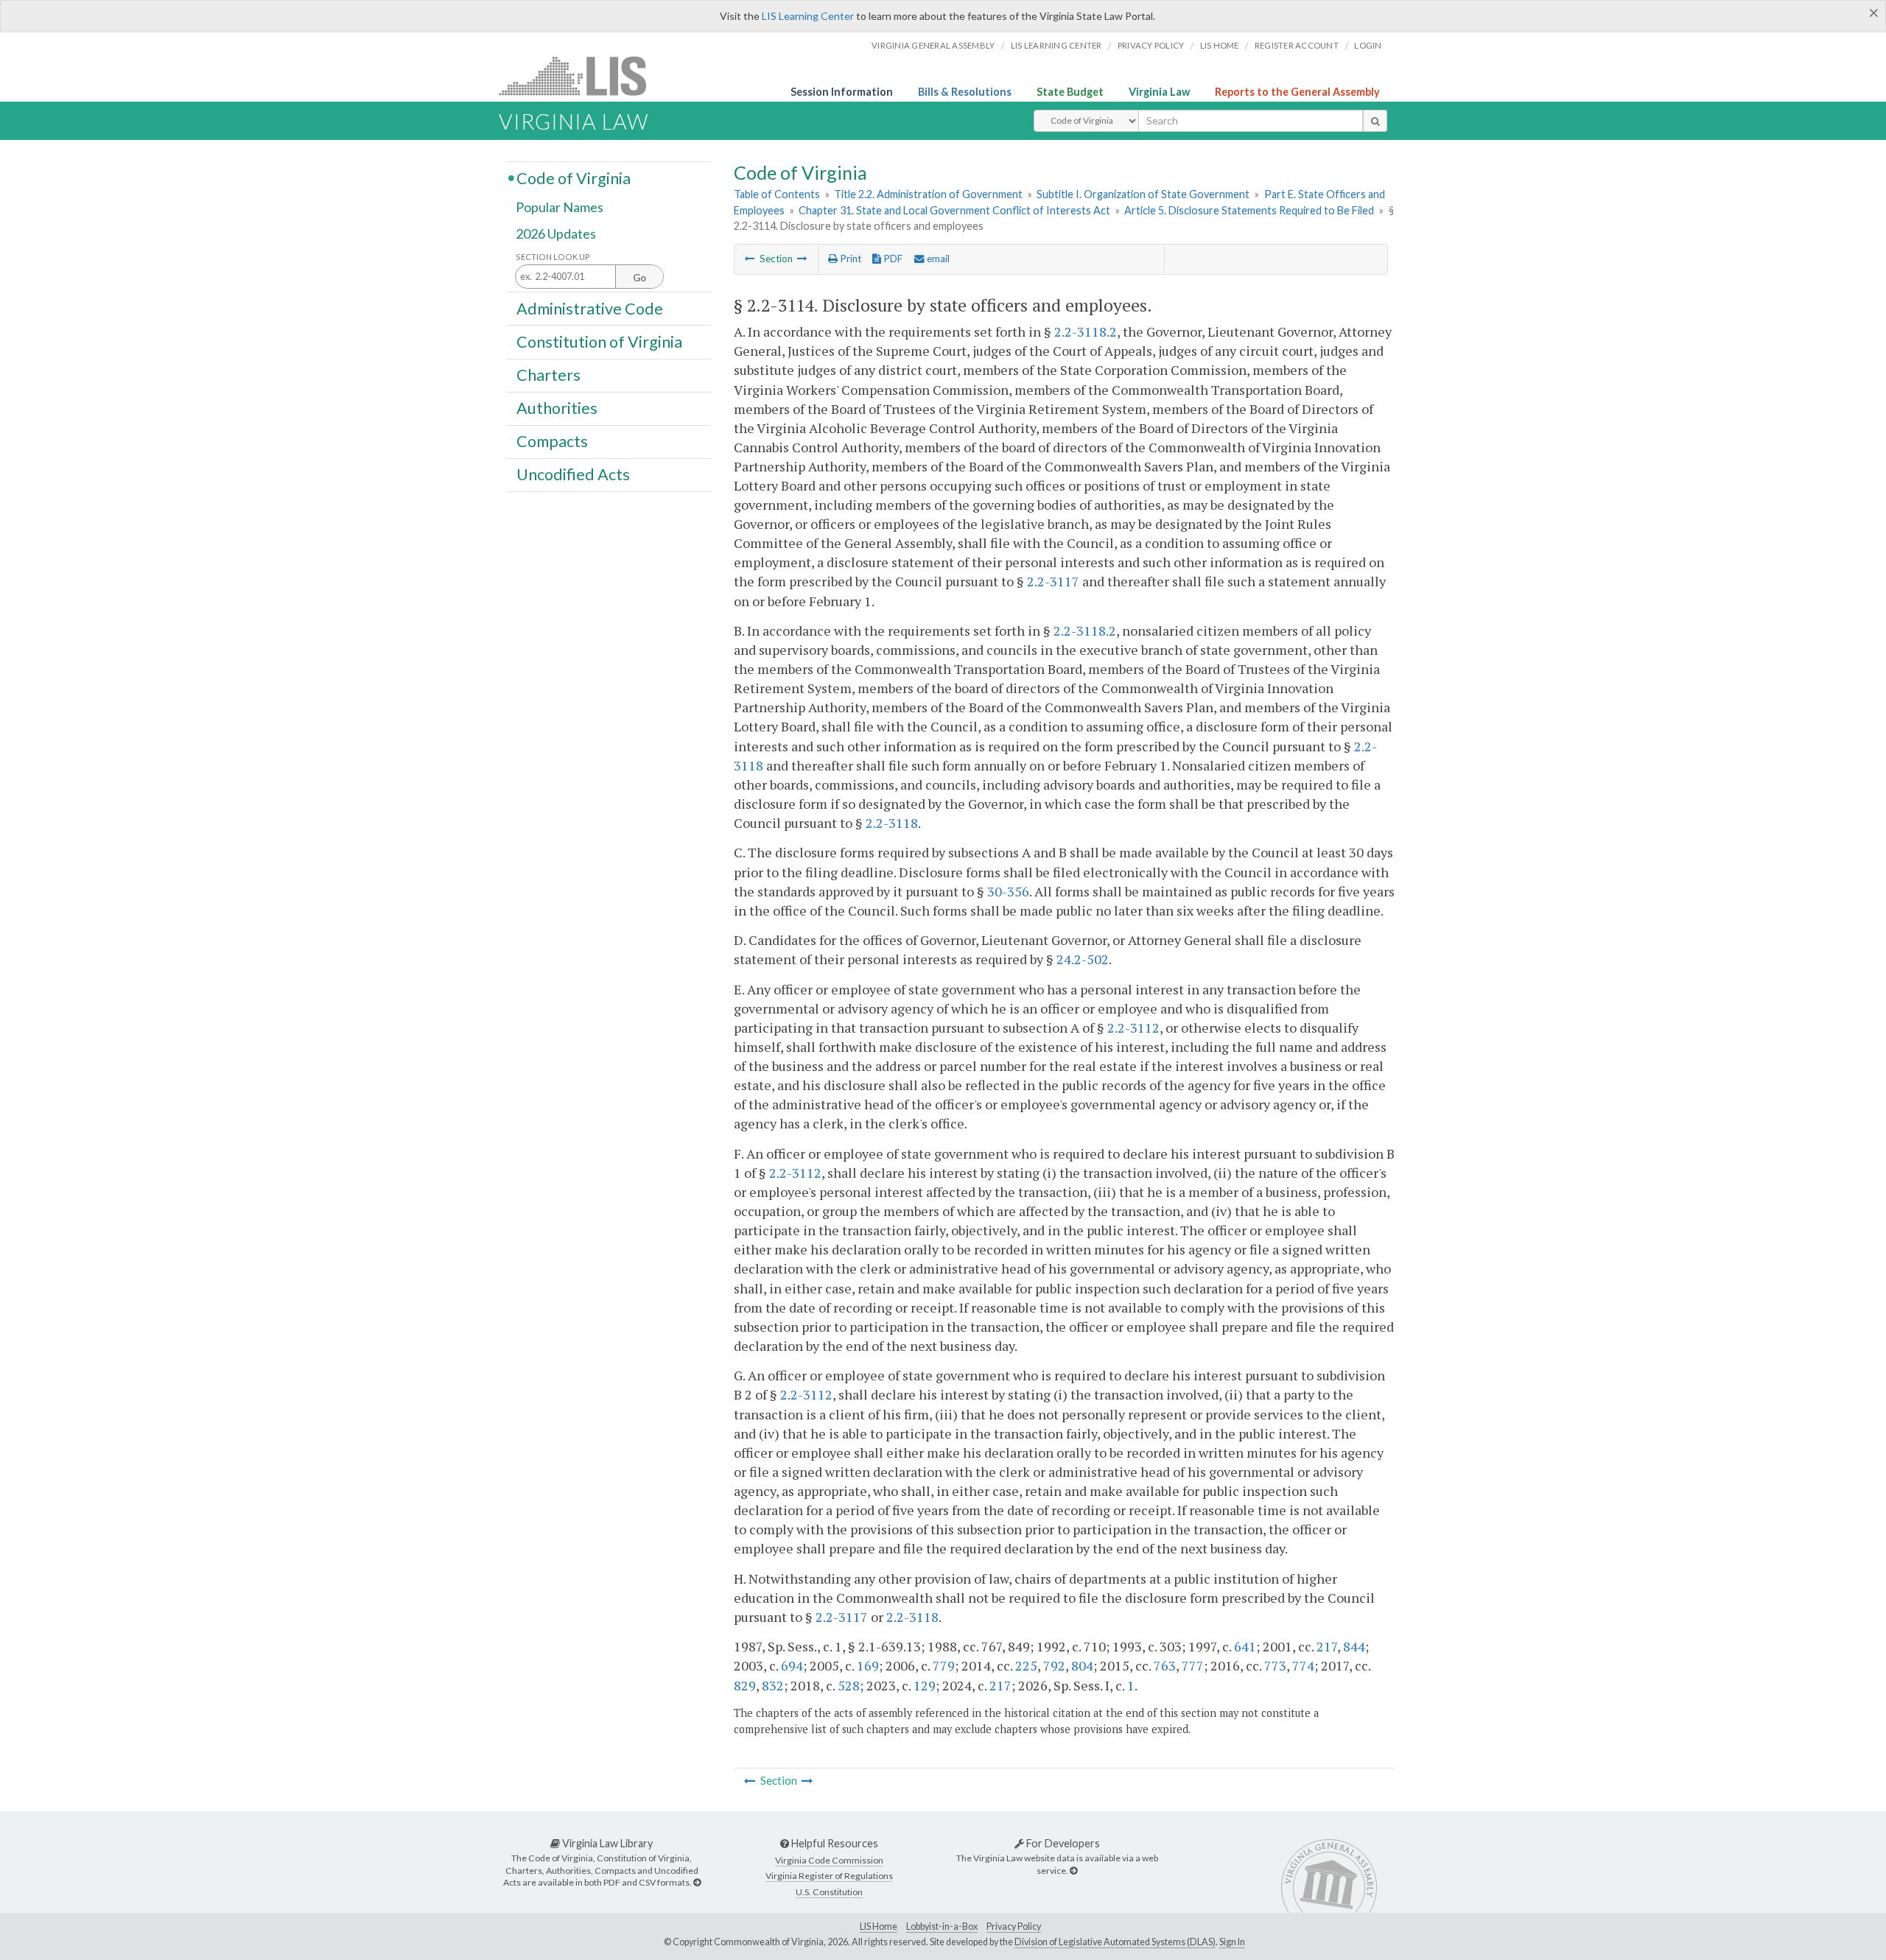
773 (1275, 1665)
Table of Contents (777, 194)
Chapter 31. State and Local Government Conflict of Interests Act (954, 210)
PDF (892, 259)
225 (1026, 1665)
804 (1082, 1665)
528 (849, 1685)
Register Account (1297, 45)
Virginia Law (1159, 92)
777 (1193, 1665)
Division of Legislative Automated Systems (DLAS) (1115, 1942)
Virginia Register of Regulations (829, 1876)
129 (925, 1685)
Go (639, 278)
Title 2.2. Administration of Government (928, 194)
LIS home (1220, 45)
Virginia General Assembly (933, 45)
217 (1327, 1646)
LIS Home (879, 1926)
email (937, 259)
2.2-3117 (1053, 581)
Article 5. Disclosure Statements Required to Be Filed (1249, 210)
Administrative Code (590, 308)
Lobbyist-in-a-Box (942, 1926)
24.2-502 (1083, 959)
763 (1165, 1665)
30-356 (1008, 891)
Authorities (557, 408)
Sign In (1232, 1942)
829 (745, 1685)
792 (1054, 1665)
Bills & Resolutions (965, 92)
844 (1354, 1646)
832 (773, 1685)
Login (1368, 45)
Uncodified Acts (573, 474)
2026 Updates (556, 233)
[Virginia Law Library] (697, 1882)
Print (849, 259)
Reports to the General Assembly (1297, 92)
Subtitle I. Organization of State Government (1143, 194)
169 (868, 1665)
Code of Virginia (574, 178)
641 (1245, 1646)
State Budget (1070, 92)
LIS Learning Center (808, 16)
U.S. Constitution (829, 1892)
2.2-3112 (1133, 1028)
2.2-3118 (892, 823)
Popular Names (560, 208)
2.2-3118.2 (1086, 331)
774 (1303, 1665)
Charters (548, 375)
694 (792, 1665)
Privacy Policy (1151, 45)
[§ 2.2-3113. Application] (750, 259)
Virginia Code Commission (829, 1860)
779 (944, 1665)
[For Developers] (1073, 1871)
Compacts (552, 441)
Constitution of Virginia (599, 341)
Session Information (842, 92)
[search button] (1375, 121)
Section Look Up (553, 257)
